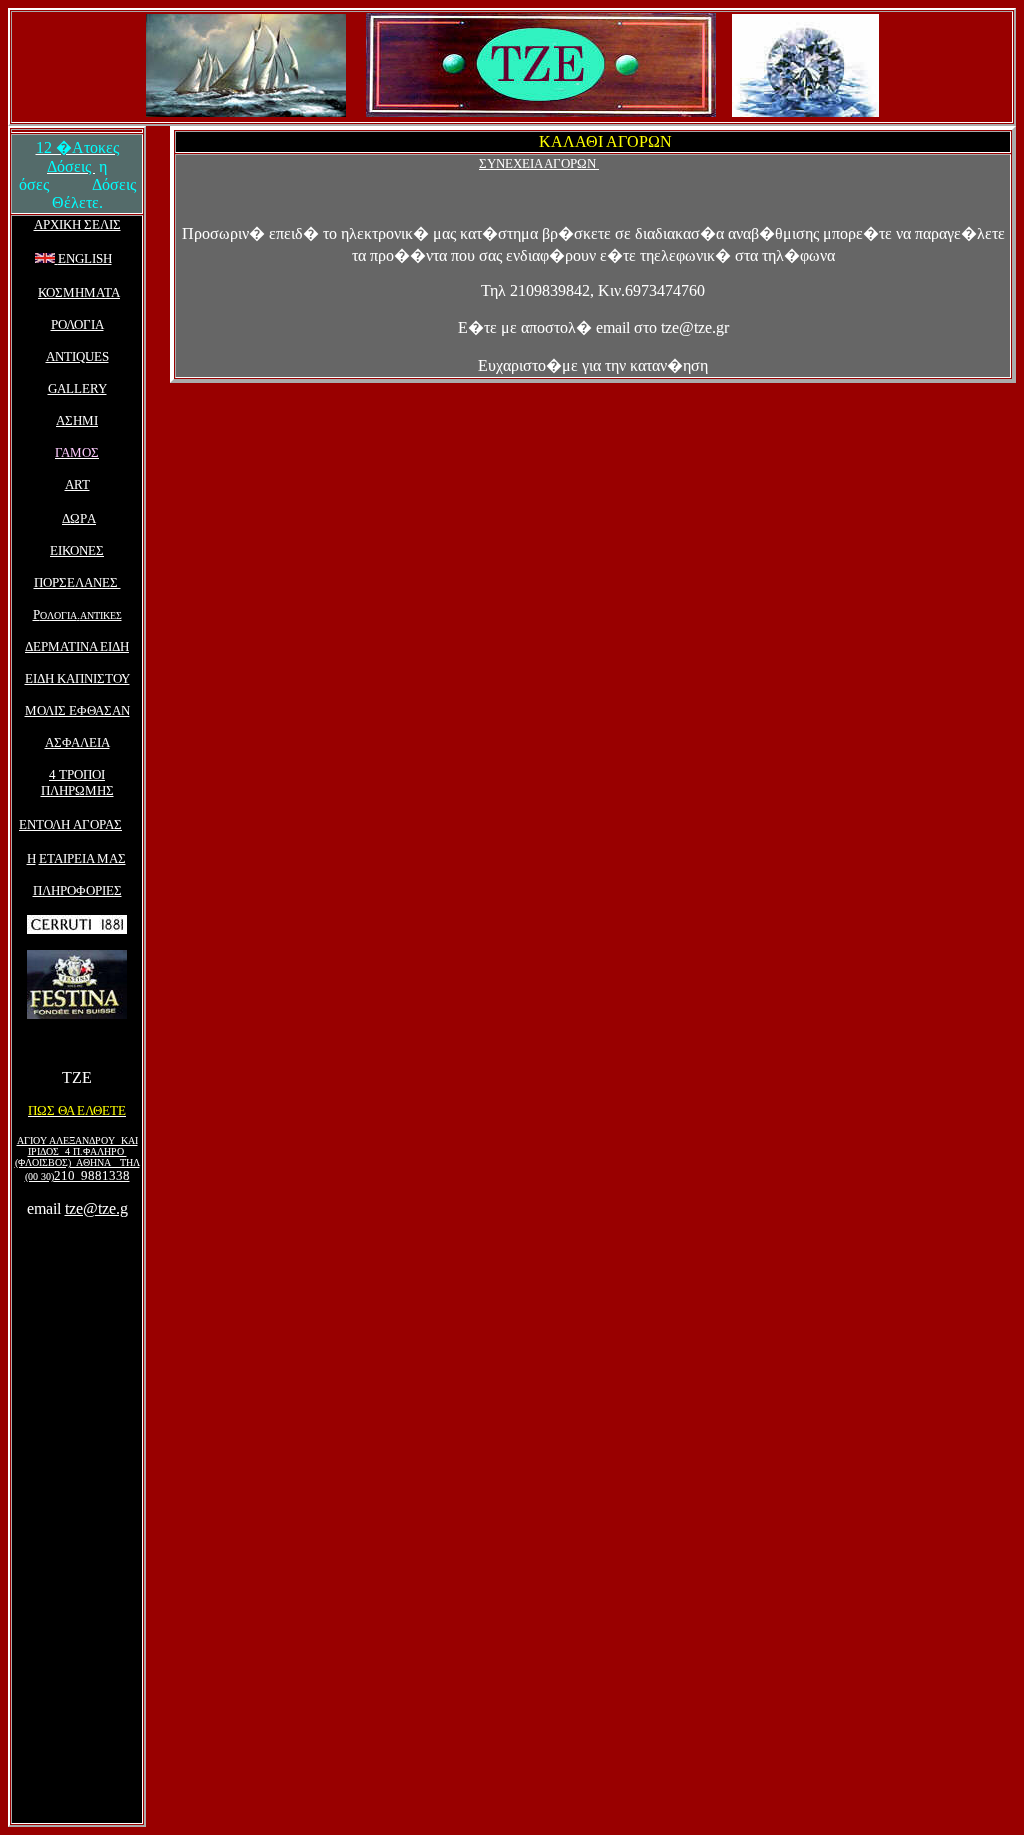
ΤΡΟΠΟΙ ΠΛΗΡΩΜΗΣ (77, 782)
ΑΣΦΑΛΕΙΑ (77, 742)
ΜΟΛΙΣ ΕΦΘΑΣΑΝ (77, 710)
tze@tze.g (96, 1208)
